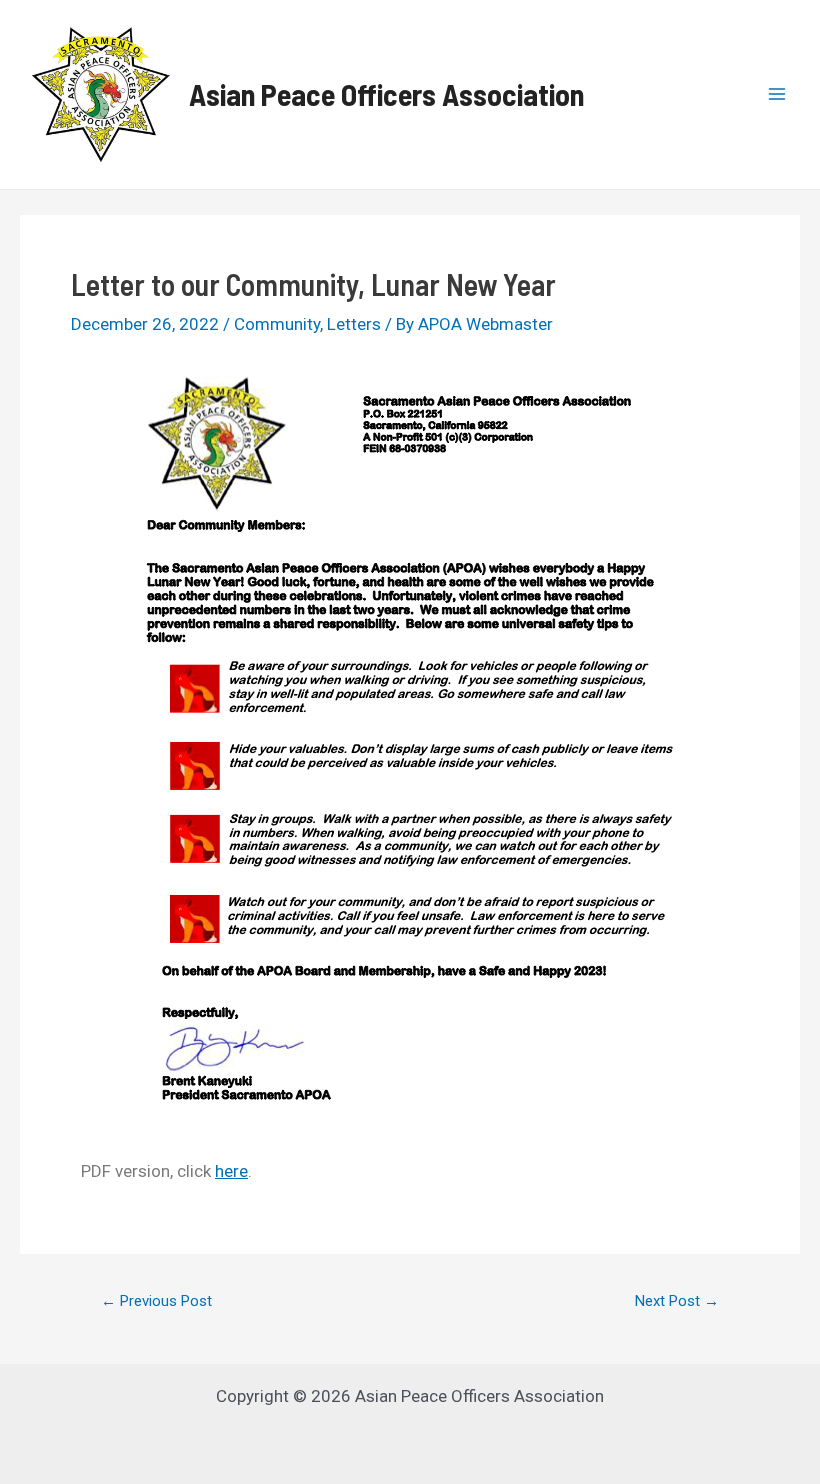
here (231, 1171)
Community (277, 324)
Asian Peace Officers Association (386, 94)
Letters (354, 324)
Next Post (677, 1301)
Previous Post (156, 1301)
